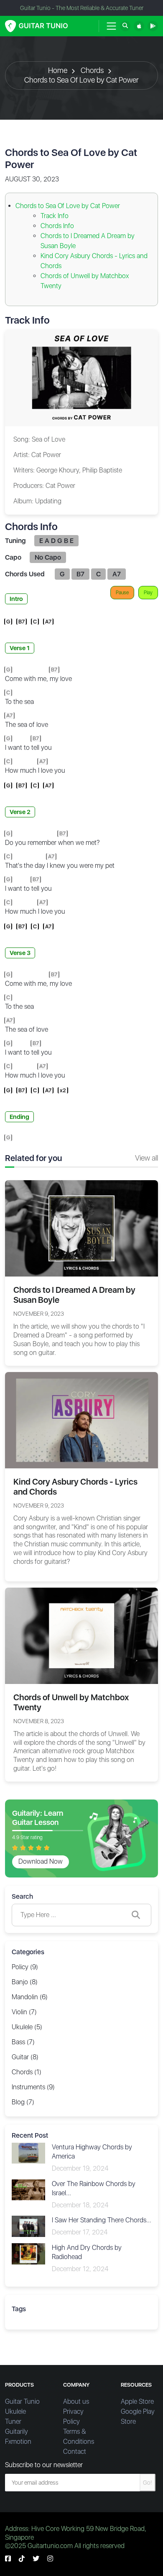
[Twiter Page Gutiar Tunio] (36, 2559)
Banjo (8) (25, 1982)
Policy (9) (25, 1967)
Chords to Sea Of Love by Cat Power (81, 80)
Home (58, 70)
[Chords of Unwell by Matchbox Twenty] (81, 1635)
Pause (122, 593)
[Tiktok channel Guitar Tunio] (22, 2559)
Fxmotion (18, 2442)
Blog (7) (23, 2102)
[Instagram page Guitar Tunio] (50, 2559)
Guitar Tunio (22, 2401)
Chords (92, 70)
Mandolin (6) (30, 1997)
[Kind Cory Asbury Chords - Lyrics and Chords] (81, 1419)
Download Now (41, 1861)
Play (148, 593)
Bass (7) (23, 2042)
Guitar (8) (25, 2057)
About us (76, 2401)
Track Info (55, 216)
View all (146, 1158)
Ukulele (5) (27, 2027)
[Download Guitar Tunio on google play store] (153, 26)
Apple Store (137, 2401)
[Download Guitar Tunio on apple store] (139, 26)
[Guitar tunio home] (36, 26)
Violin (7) (24, 2012)
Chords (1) (27, 2072)
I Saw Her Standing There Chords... (102, 2220)
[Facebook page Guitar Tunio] (8, 2559)
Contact (75, 2452)
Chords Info (57, 226)
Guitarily (17, 2431)
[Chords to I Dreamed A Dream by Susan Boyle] (81, 1228)
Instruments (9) (33, 2087)
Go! (148, 2483)
